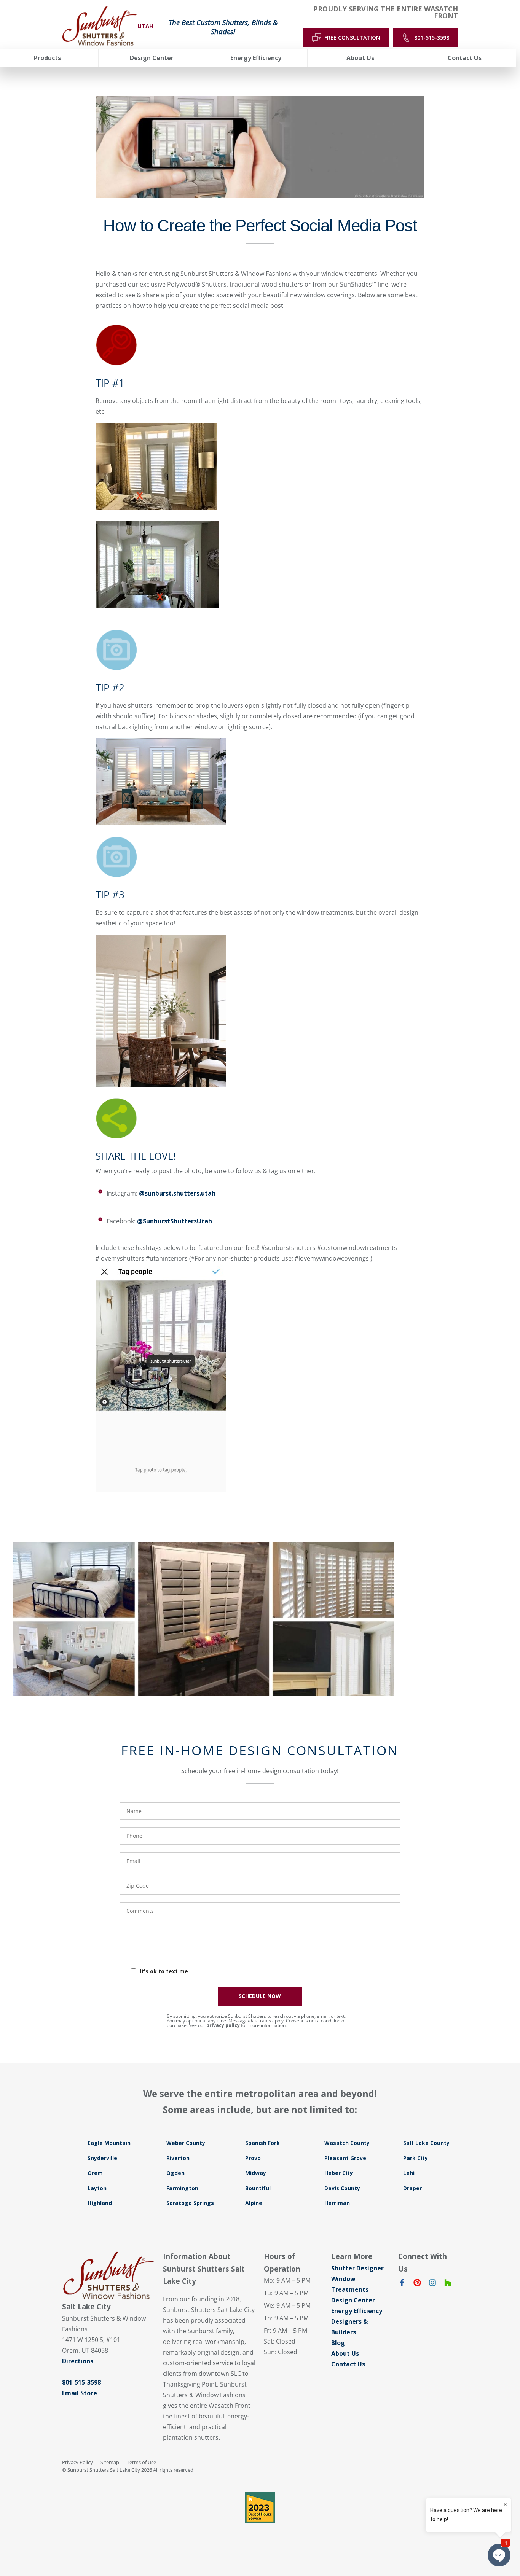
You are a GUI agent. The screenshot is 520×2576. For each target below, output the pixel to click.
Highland (100, 2203)
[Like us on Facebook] (402, 2284)
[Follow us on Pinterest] (417, 2284)
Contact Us (348, 2364)
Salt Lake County (426, 2143)
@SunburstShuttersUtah (175, 1221)
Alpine (254, 2203)
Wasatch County (347, 2143)
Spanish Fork (262, 2143)
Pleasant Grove (345, 2158)
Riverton (178, 2158)
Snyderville (102, 2158)
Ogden (175, 2173)
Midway (256, 2173)
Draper (412, 2188)
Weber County (186, 2143)
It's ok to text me (164, 1971)
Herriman (337, 2203)
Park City (416, 2158)
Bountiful (258, 2188)
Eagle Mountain (109, 2143)
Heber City (339, 2173)
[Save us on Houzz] (448, 2284)
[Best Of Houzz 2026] (260, 2508)
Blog (338, 2343)
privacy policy (223, 2025)
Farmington (182, 2188)
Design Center (353, 2300)
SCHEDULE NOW (260, 1996)
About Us (345, 2353)
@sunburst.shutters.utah (177, 1193)
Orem (95, 2173)
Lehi (409, 2173)
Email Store (80, 2393)
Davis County (342, 2188)
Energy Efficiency (357, 2311)
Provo (253, 2158)
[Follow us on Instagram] (432, 2284)
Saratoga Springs (190, 2203)
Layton (97, 2188)
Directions (78, 2361)
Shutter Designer (357, 2268)
